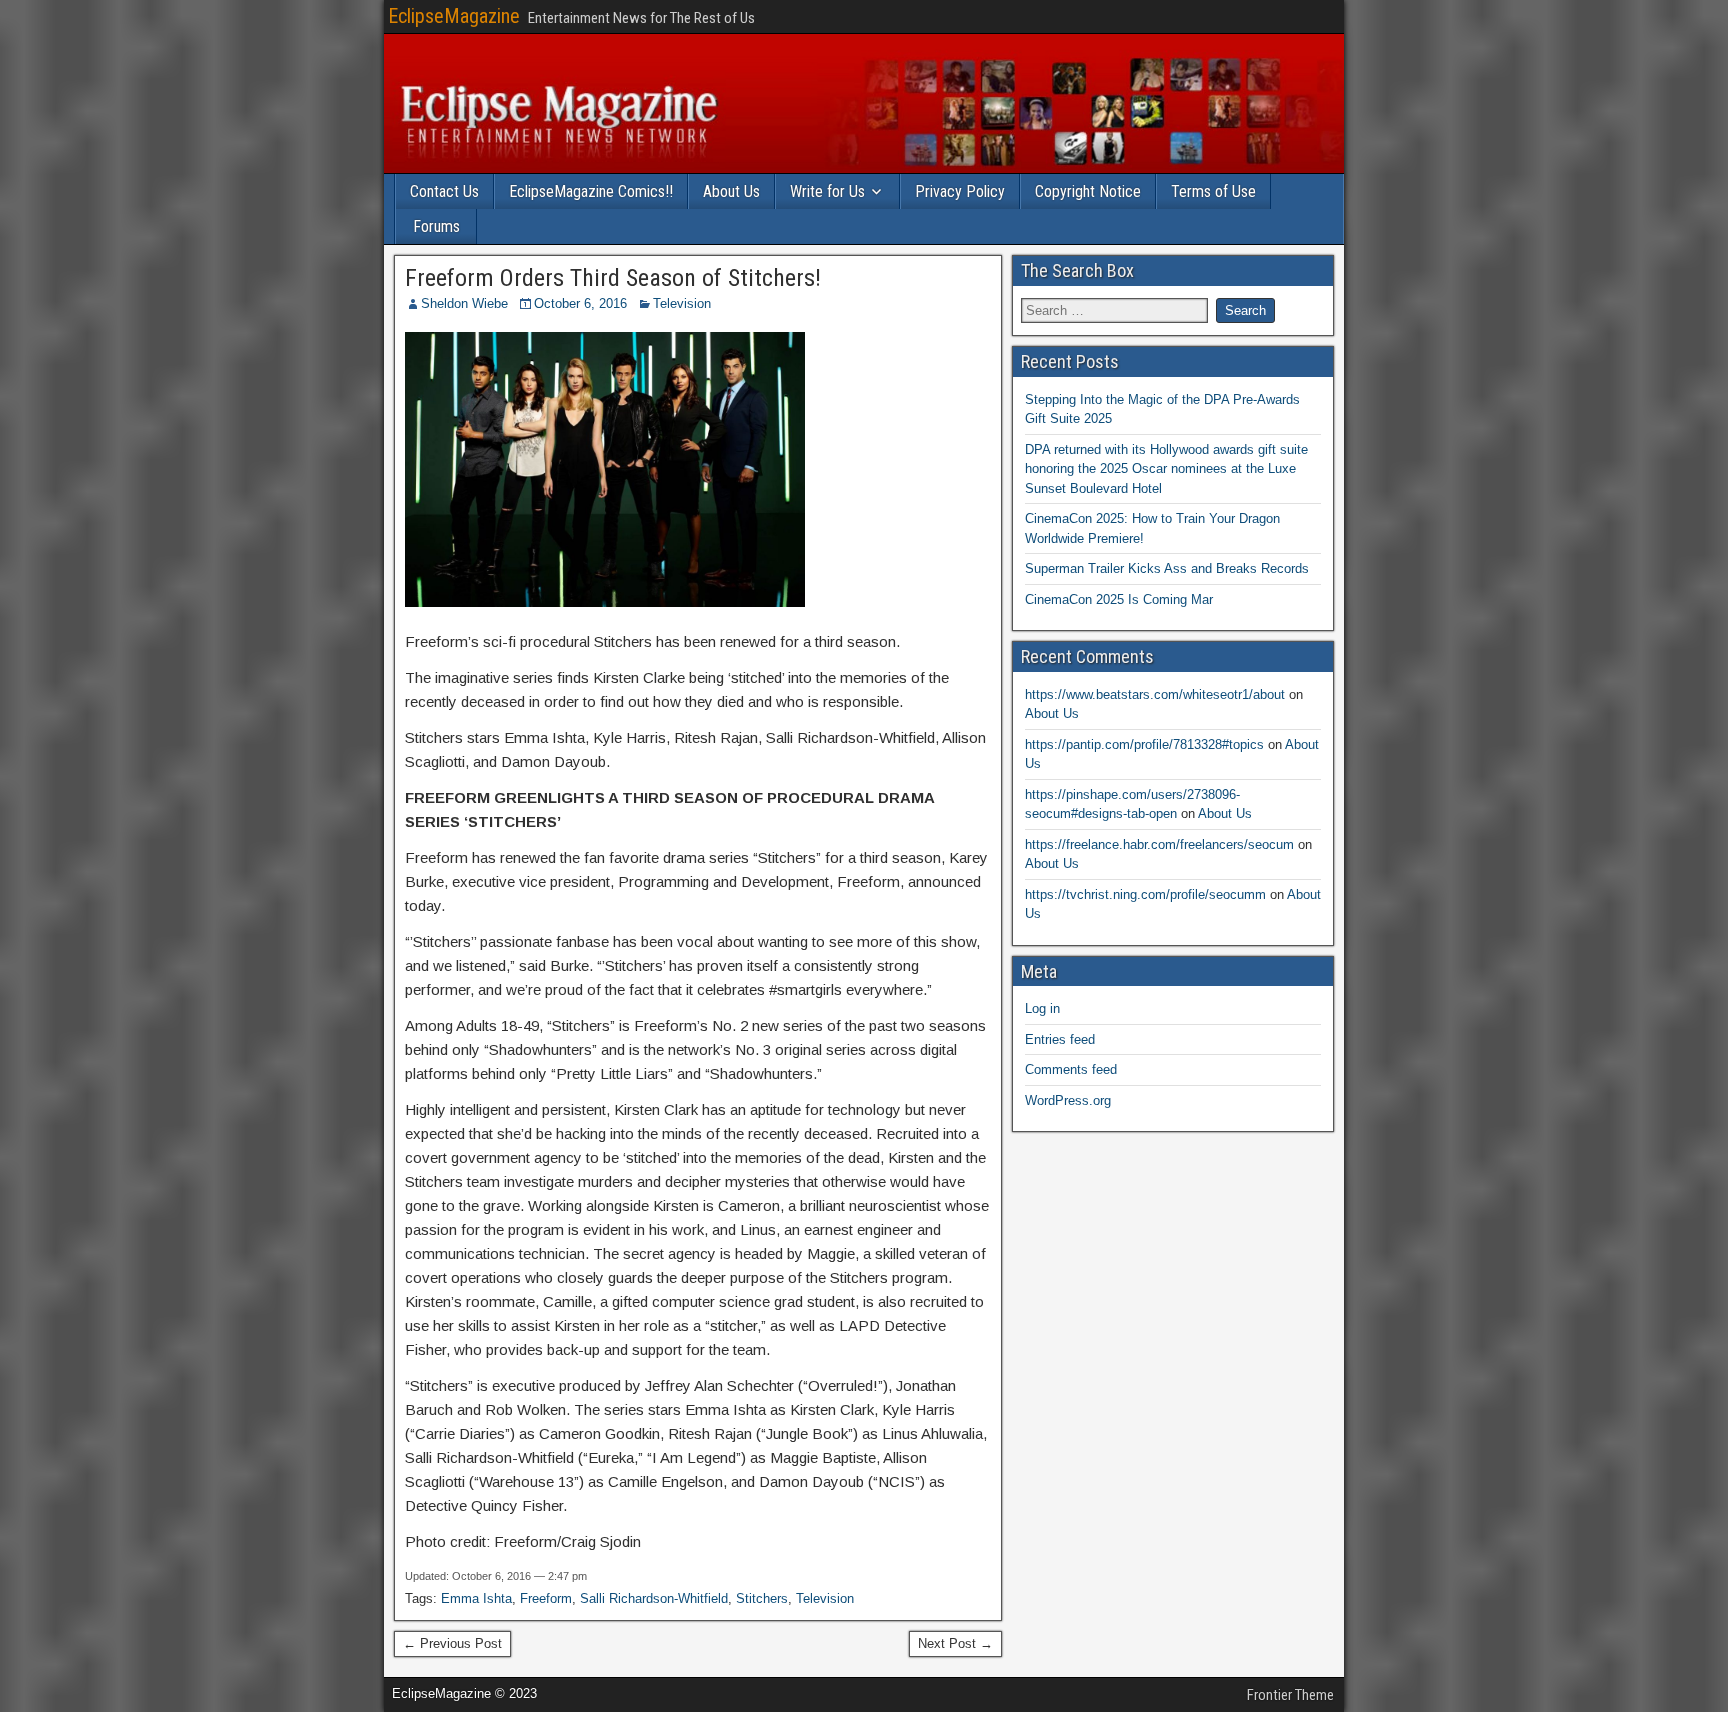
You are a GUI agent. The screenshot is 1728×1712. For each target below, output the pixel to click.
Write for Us (827, 191)
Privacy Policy (960, 191)
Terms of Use (1213, 191)
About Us (731, 191)
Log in (1042, 1008)
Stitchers (762, 1598)
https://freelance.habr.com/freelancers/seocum (1159, 844)
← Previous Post (452, 1643)
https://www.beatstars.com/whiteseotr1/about (1155, 694)
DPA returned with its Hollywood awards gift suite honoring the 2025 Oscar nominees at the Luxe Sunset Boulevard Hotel (1166, 469)
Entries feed (1060, 1039)
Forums (436, 226)
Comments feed (1071, 1069)
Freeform (546, 1598)
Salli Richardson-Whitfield (654, 1598)
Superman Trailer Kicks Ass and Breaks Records (1167, 568)
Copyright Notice (1088, 191)
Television (682, 303)
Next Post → (955, 1643)
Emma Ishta (476, 1598)
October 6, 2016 (580, 303)
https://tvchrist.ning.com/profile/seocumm (1145, 894)
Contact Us (444, 191)
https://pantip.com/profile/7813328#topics (1144, 744)
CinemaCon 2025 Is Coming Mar (1119, 599)
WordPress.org (1068, 1100)
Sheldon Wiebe (464, 303)
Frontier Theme (1290, 1695)
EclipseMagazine (454, 16)
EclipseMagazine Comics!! (591, 191)
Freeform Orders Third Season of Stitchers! (613, 278)
